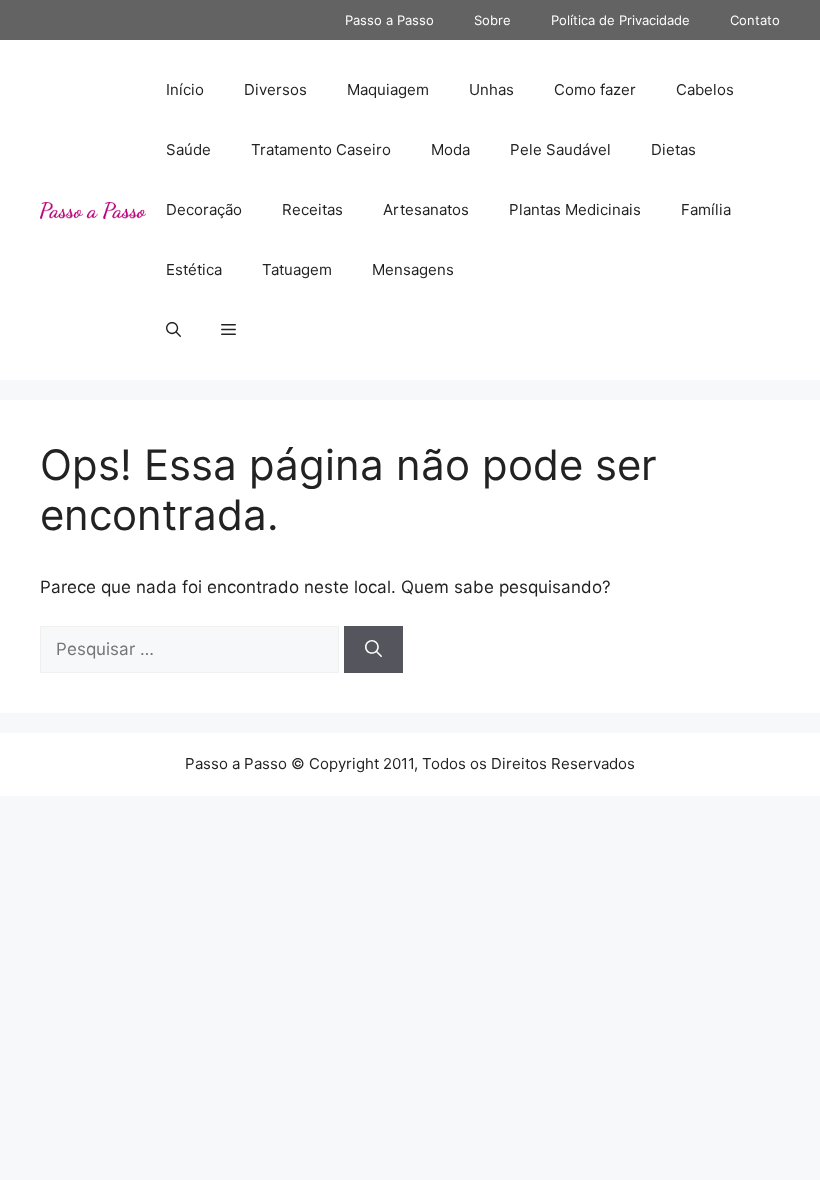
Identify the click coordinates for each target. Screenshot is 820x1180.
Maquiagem (388, 89)
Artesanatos (426, 209)
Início (185, 89)
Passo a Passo (389, 20)
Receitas (312, 209)
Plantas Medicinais (575, 209)
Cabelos (705, 89)
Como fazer (595, 89)
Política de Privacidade (620, 20)
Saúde (188, 149)
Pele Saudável (560, 149)
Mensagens (413, 269)
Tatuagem (297, 269)
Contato (755, 20)
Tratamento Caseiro (321, 149)
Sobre (492, 20)
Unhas (491, 89)
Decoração (204, 209)
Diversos (275, 89)
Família (706, 209)
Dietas (673, 149)
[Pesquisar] (373, 650)
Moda (450, 149)
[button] (173, 330)
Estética (194, 269)
